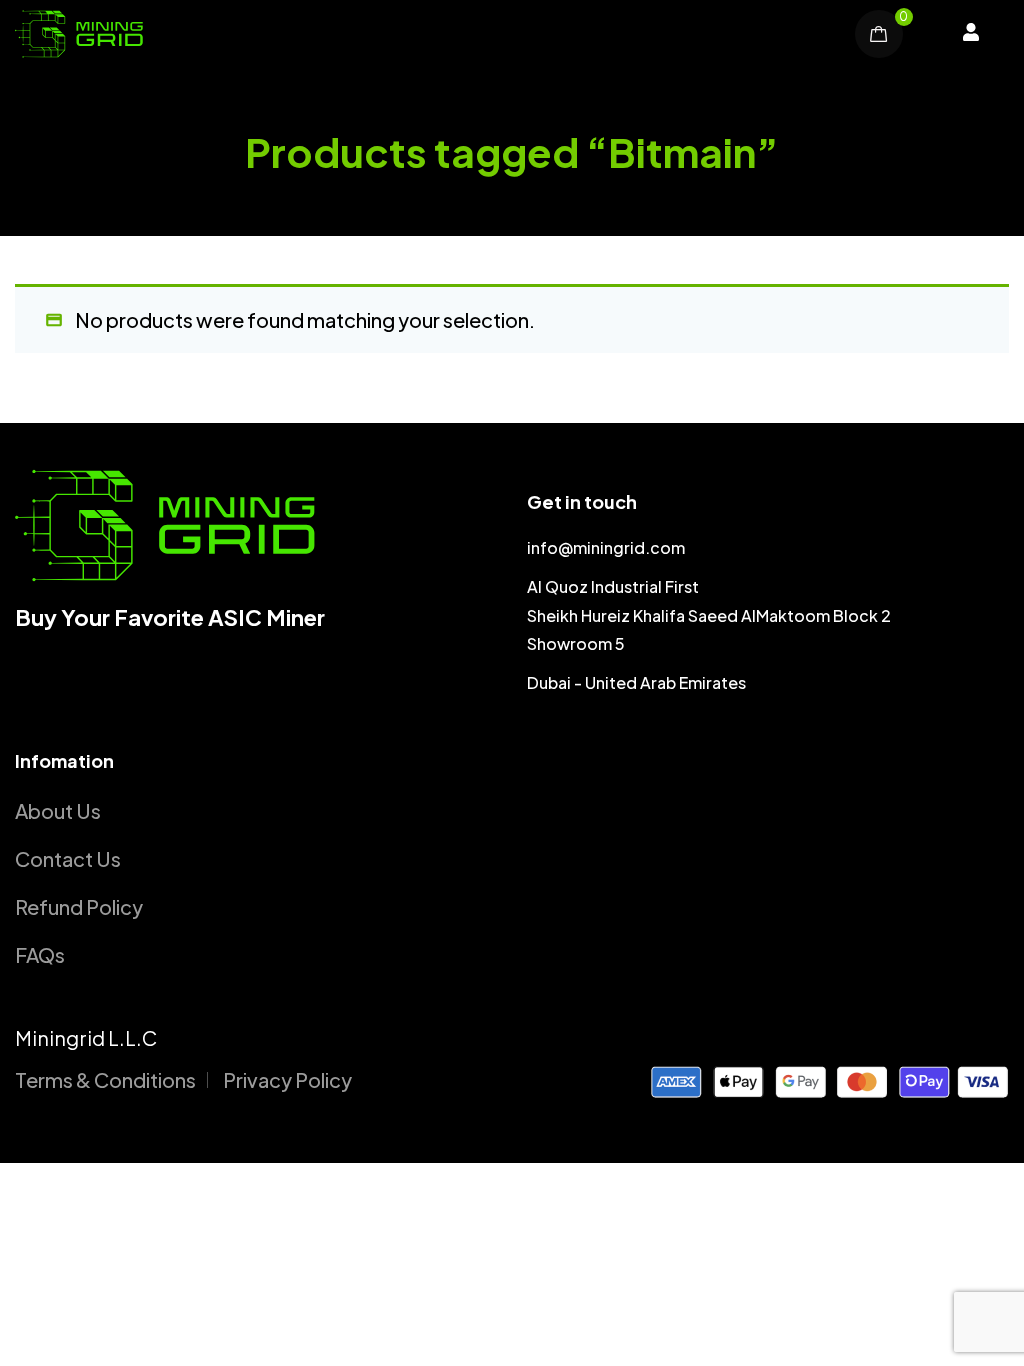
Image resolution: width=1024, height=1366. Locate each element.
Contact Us (68, 858)
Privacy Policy (287, 1079)
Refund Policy (79, 906)
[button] (971, 34)
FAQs (40, 954)
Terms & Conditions (105, 1079)
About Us (58, 810)
